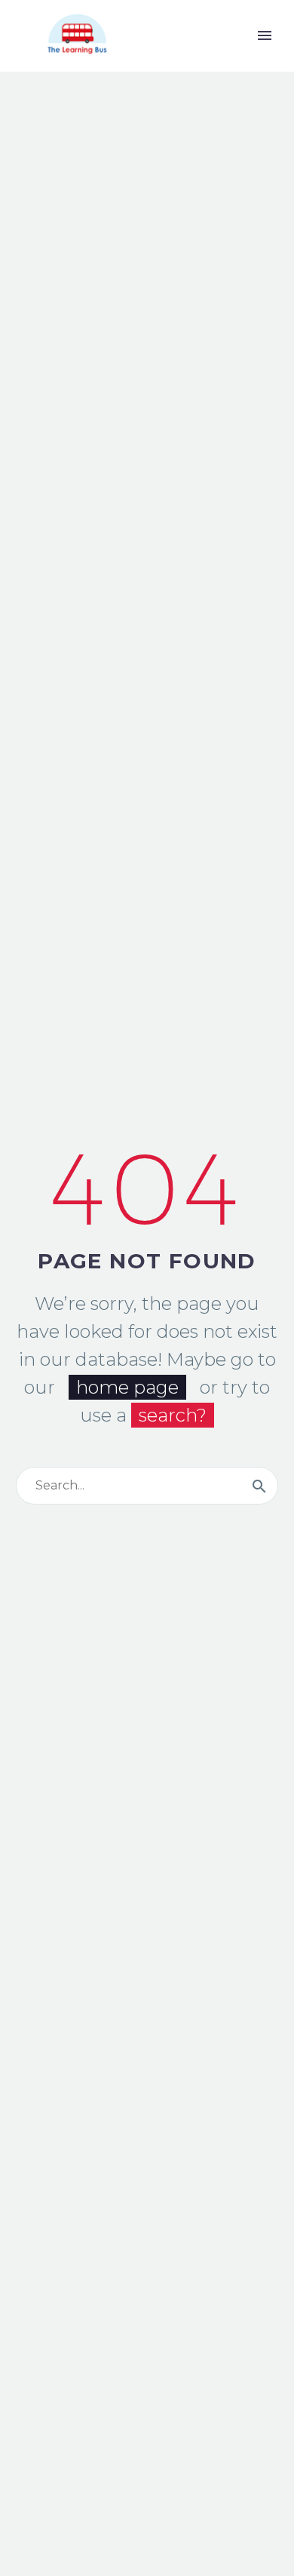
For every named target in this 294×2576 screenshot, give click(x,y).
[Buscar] (259, 1486)
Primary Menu (265, 35)
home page (127, 1387)
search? (173, 1415)
